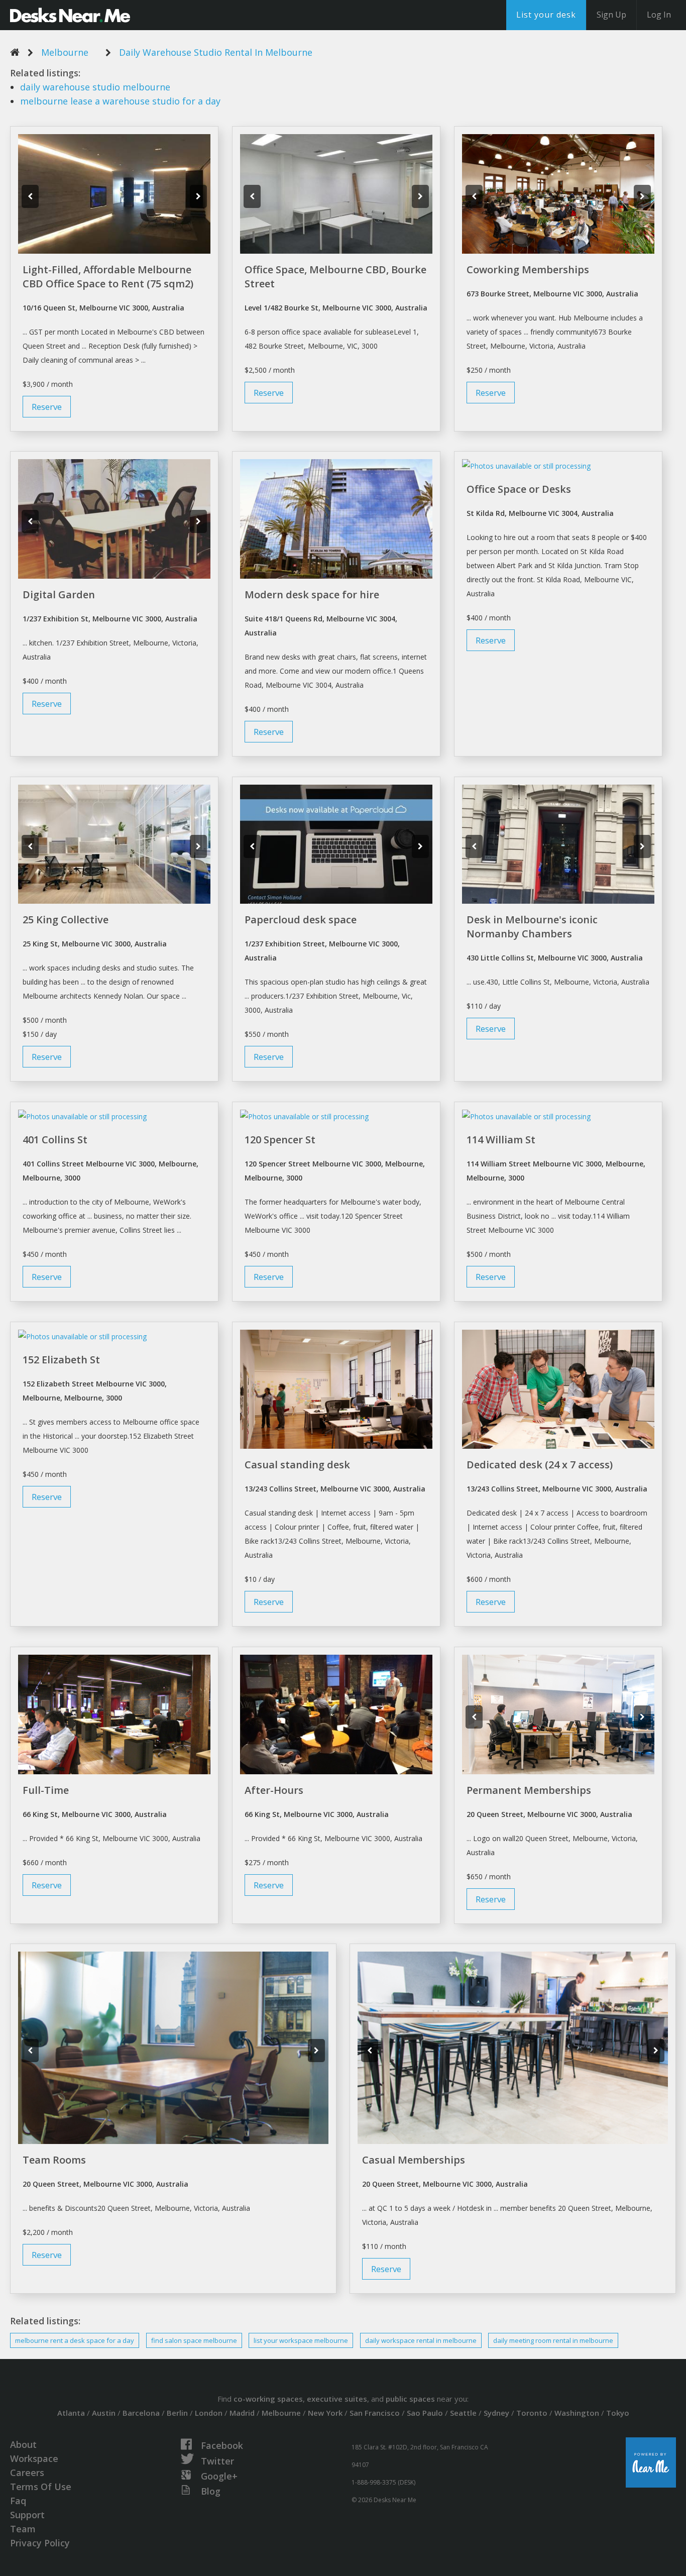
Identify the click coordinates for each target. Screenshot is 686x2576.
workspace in (421, 2340)
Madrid (242, 2413)
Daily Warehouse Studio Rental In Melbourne (216, 52)
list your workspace (301, 2340)
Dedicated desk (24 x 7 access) (540, 1465)
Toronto (532, 2413)
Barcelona (141, 2413)
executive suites (337, 2399)
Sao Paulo (425, 2413)
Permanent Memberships (529, 1790)
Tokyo (618, 2413)
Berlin (177, 2413)
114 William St (501, 1140)
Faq (18, 2501)
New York (325, 2413)
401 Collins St (55, 1140)
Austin (104, 2413)
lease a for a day (120, 101)
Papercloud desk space (301, 920)
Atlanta (71, 2413)
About (23, 2444)
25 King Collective (66, 920)
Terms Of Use (41, 2487)
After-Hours (274, 1790)
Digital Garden (59, 595)
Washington (577, 2413)
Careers (27, 2473)
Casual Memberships (414, 2160)
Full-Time (46, 1790)
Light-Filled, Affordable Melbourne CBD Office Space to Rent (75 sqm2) (108, 277)
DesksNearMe (70, 15)
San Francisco (375, 2413)
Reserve (47, 407)
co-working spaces (268, 2399)
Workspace (34, 2458)
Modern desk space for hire (312, 595)
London (209, 2413)
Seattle (463, 2413)
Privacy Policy (40, 2543)
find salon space (194, 2340)
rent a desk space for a (75, 2340)
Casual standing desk (297, 1465)
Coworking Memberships (528, 270)
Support (27, 2515)
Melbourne (65, 52)
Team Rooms (54, 2160)
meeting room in (553, 2340)
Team (23, 2529)
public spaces (410, 2399)
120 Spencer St (280, 1140)
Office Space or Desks (519, 489)
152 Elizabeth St (61, 1360)
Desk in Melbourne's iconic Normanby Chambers (532, 927)
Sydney (496, 2413)
